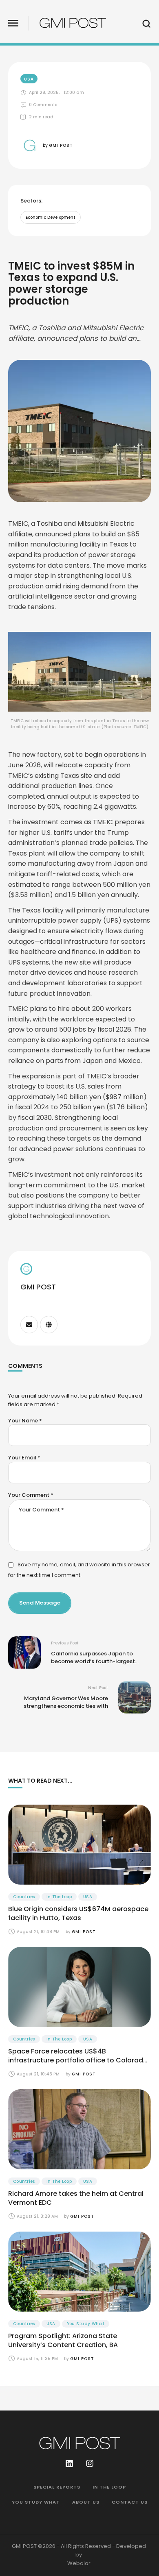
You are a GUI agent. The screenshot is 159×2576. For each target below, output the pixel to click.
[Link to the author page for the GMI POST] (30, 145)
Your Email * (24, 1458)
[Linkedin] (69, 2463)
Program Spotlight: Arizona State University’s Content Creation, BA (63, 2340)
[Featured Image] (79, 1845)
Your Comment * (31, 1495)
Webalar (79, 2563)
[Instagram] (90, 2463)
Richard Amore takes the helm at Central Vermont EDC (76, 2198)
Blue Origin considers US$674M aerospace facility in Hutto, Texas (78, 1913)
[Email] (29, 1325)
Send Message (40, 1603)
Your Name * (25, 1421)
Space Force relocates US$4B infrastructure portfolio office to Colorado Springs (78, 2060)
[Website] (49, 1325)
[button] (13, 23)
